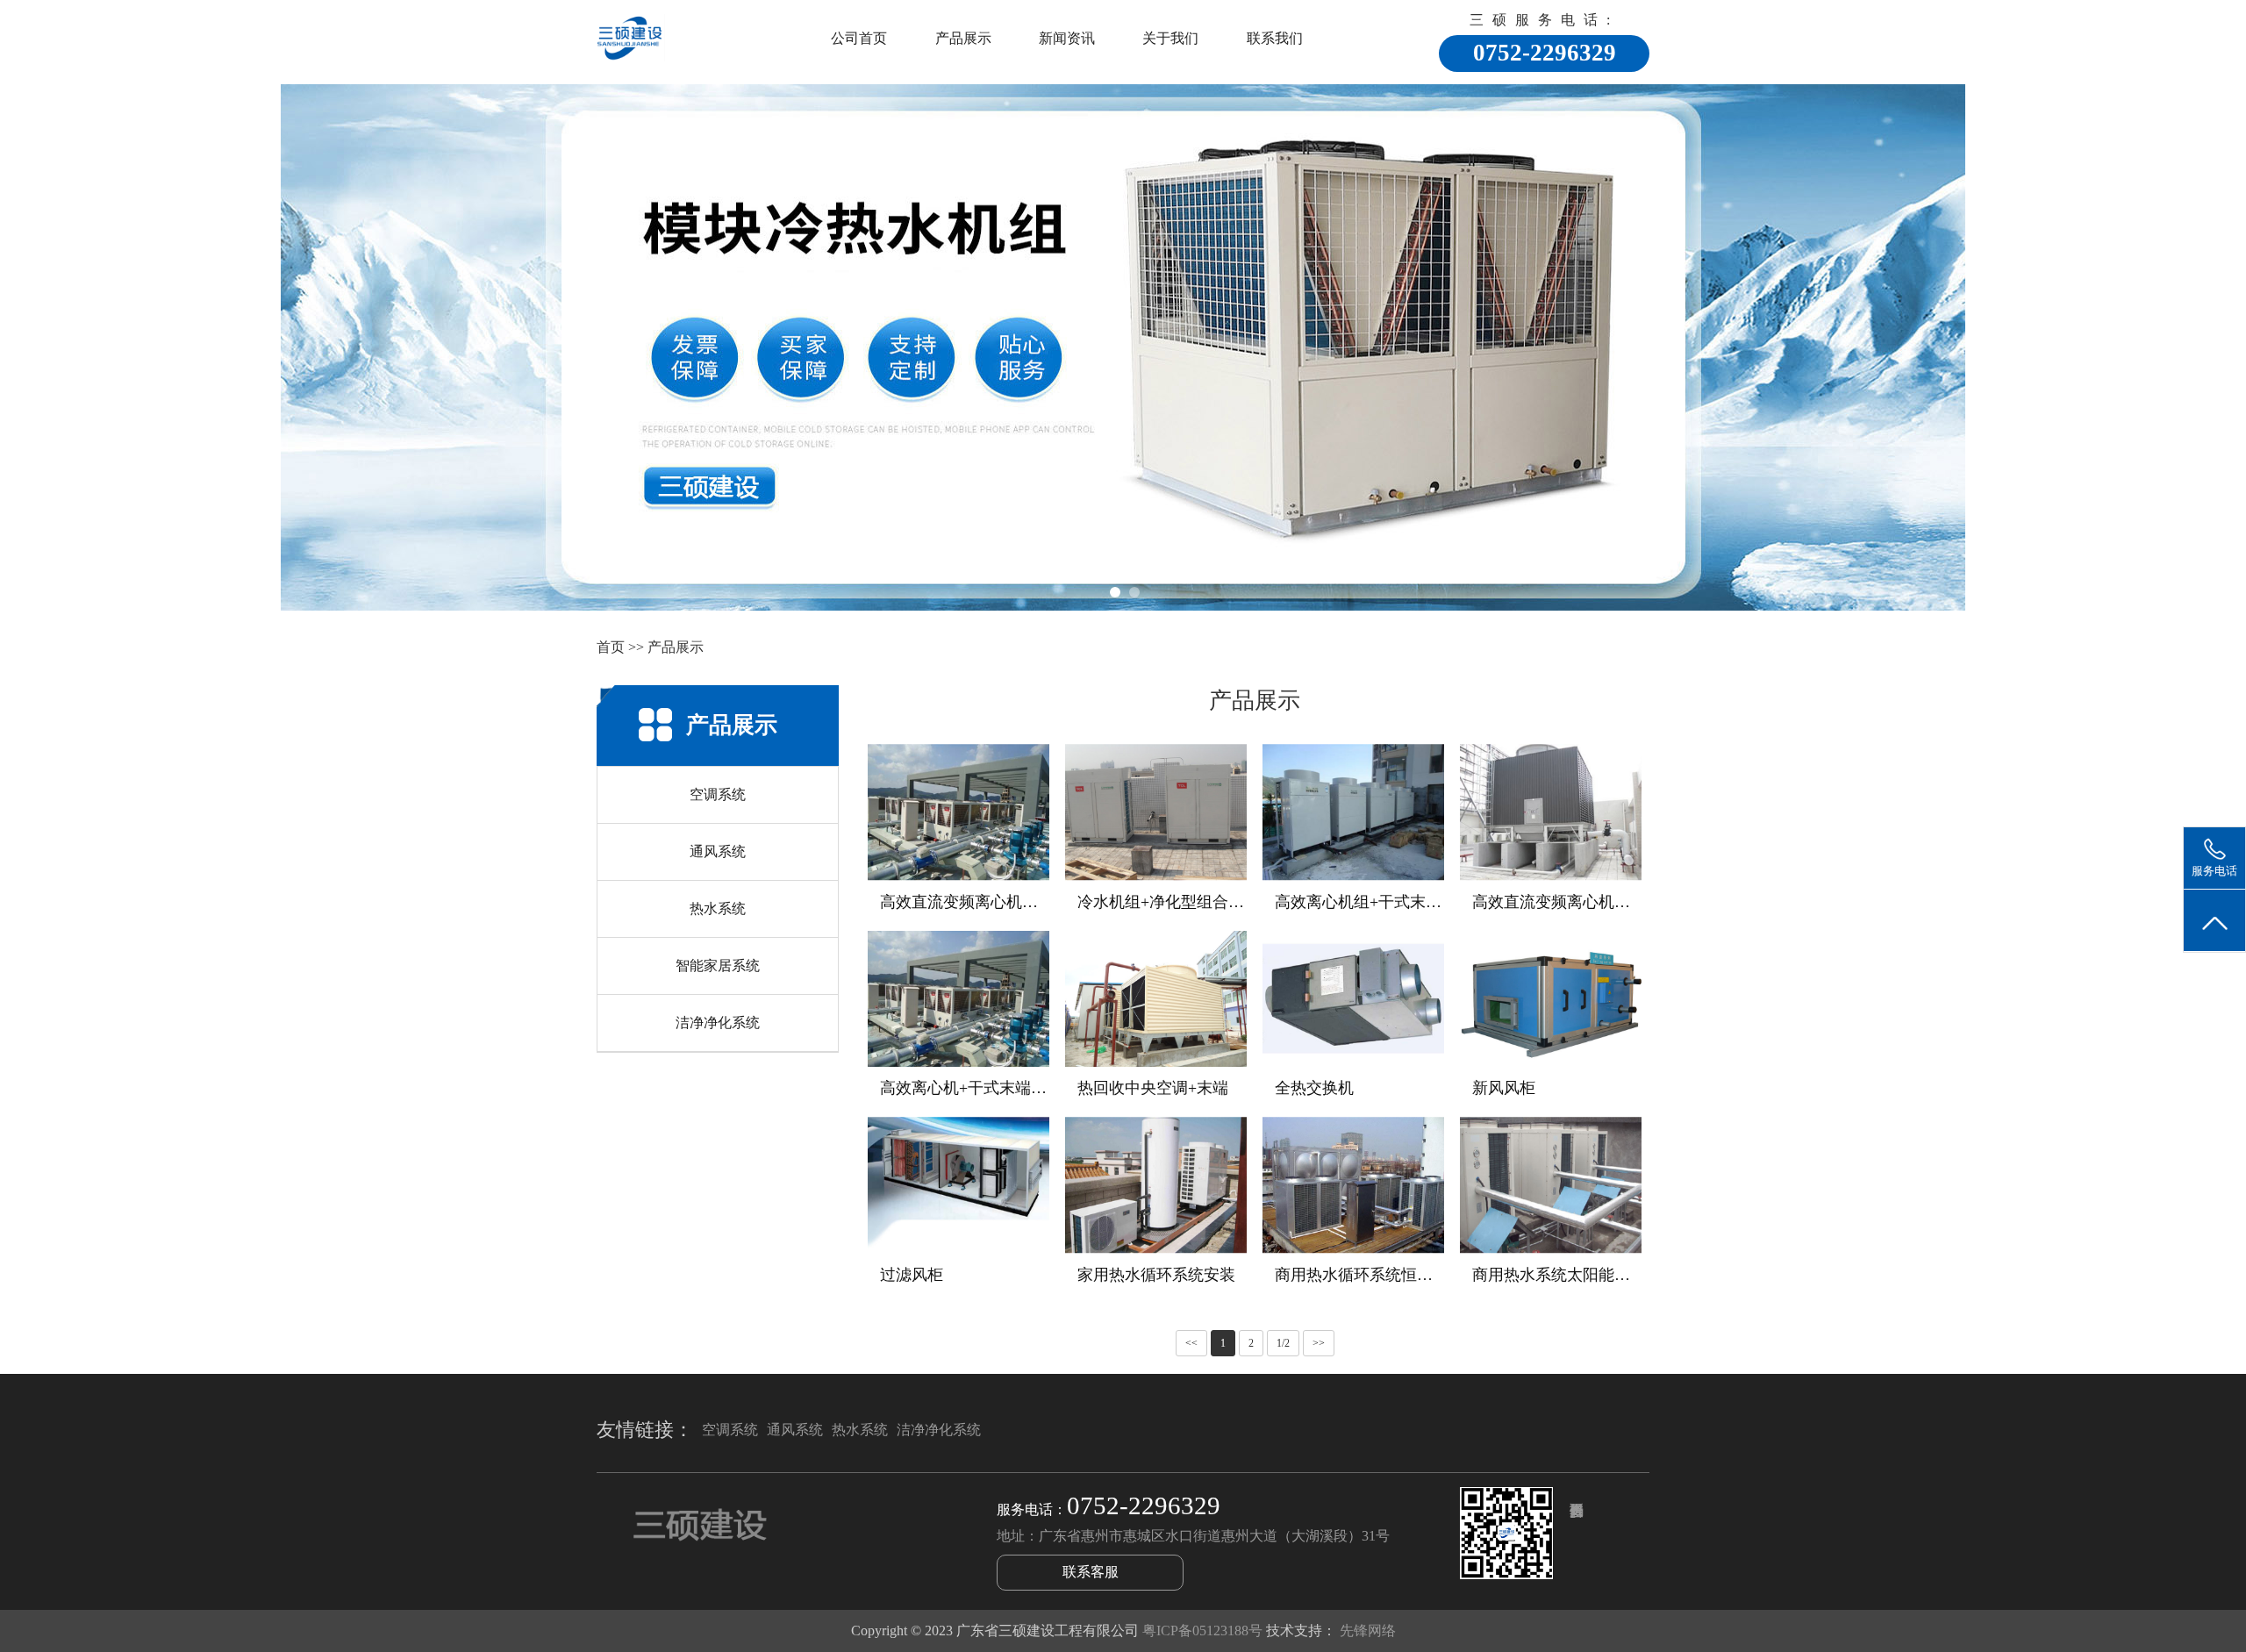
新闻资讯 (1067, 38)
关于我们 (1170, 38)
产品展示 (963, 38)
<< (1191, 1343)
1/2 (1283, 1343)
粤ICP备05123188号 (1202, 1631)
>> (1319, 1343)
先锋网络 (1368, 1631)
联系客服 (1091, 1572)
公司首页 (859, 38)
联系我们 (1275, 38)
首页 (611, 647)
